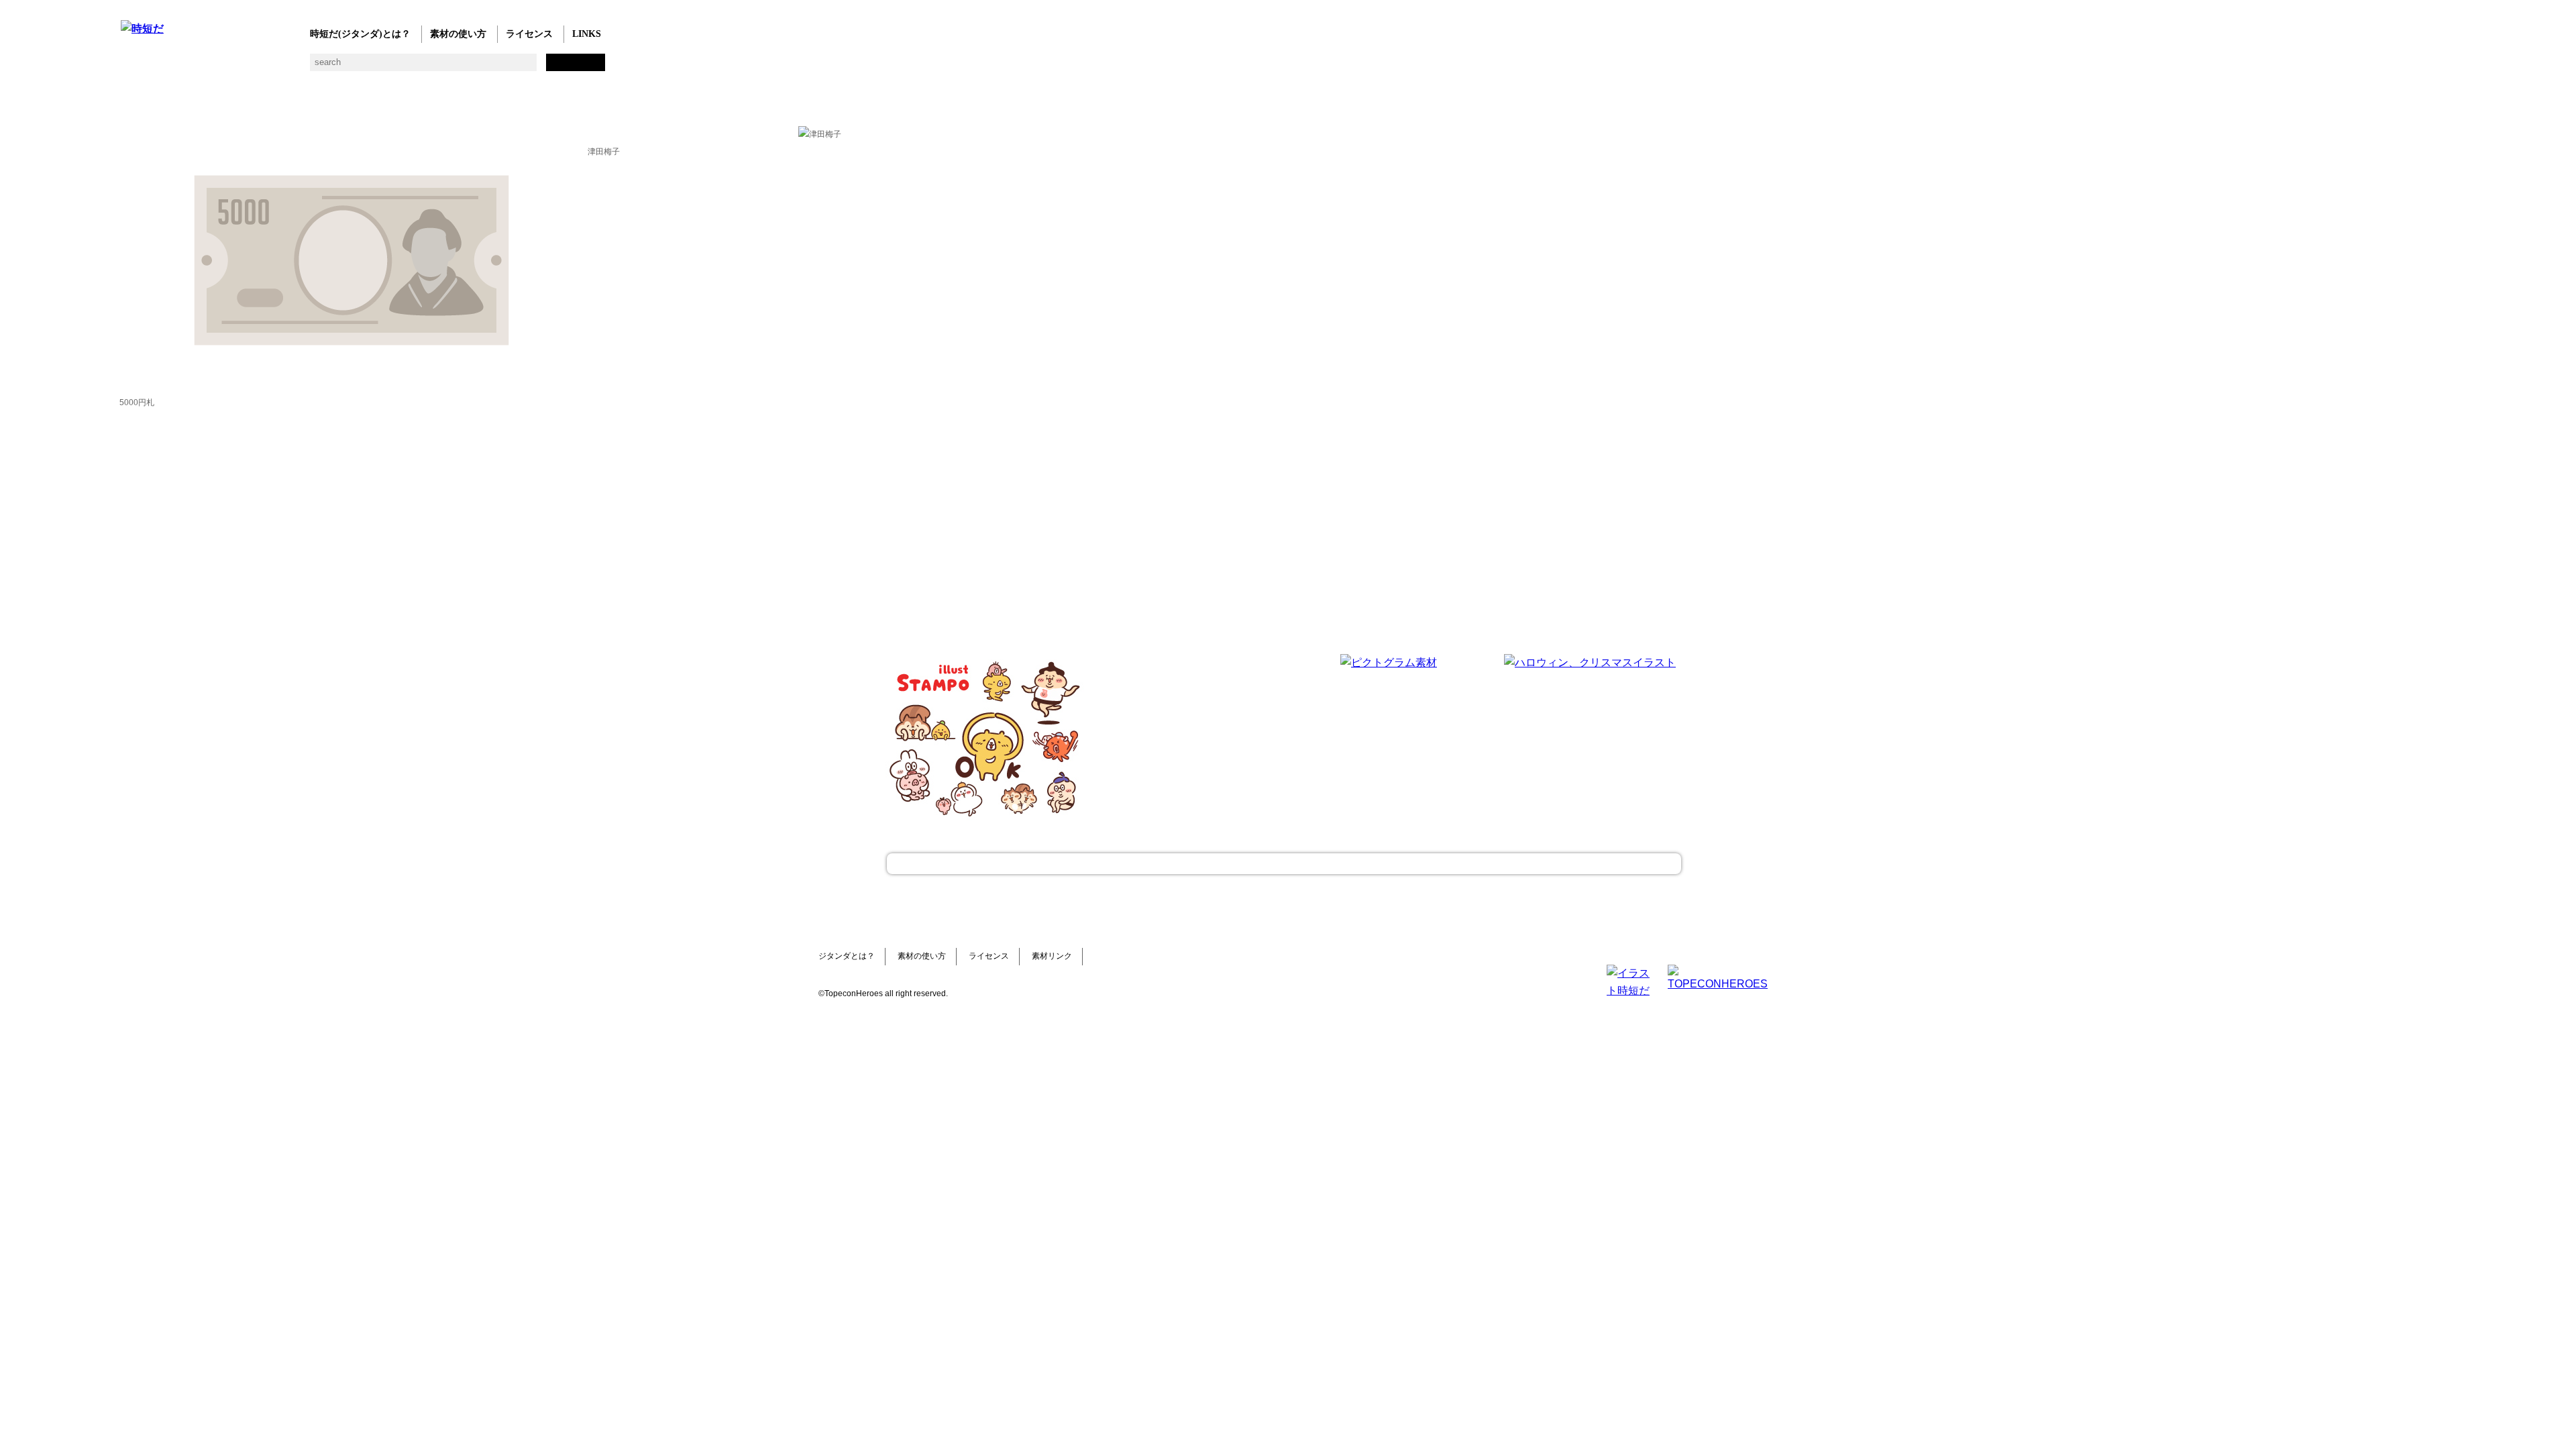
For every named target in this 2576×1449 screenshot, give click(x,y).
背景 (317, 67)
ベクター (532, 67)
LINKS (587, 34)
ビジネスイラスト (156, 67)
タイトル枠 (397, 67)
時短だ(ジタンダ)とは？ (360, 34)
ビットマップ (558, 67)
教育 (263, 67)
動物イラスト (290, 67)
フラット (585, 67)
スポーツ (424, 67)
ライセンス (529, 34)
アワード (371, 67)
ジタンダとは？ (847, 956)
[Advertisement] (1187, 738)
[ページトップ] (1284, 864)
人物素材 (129, 67)
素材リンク (1052, 956)
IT (210, 67)
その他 (612, 67)
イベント (478, 67)
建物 (344, 67)
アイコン (505, 67)
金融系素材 (183, 67)
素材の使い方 (458, 34)
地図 (451, 67)
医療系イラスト (236, 67)
